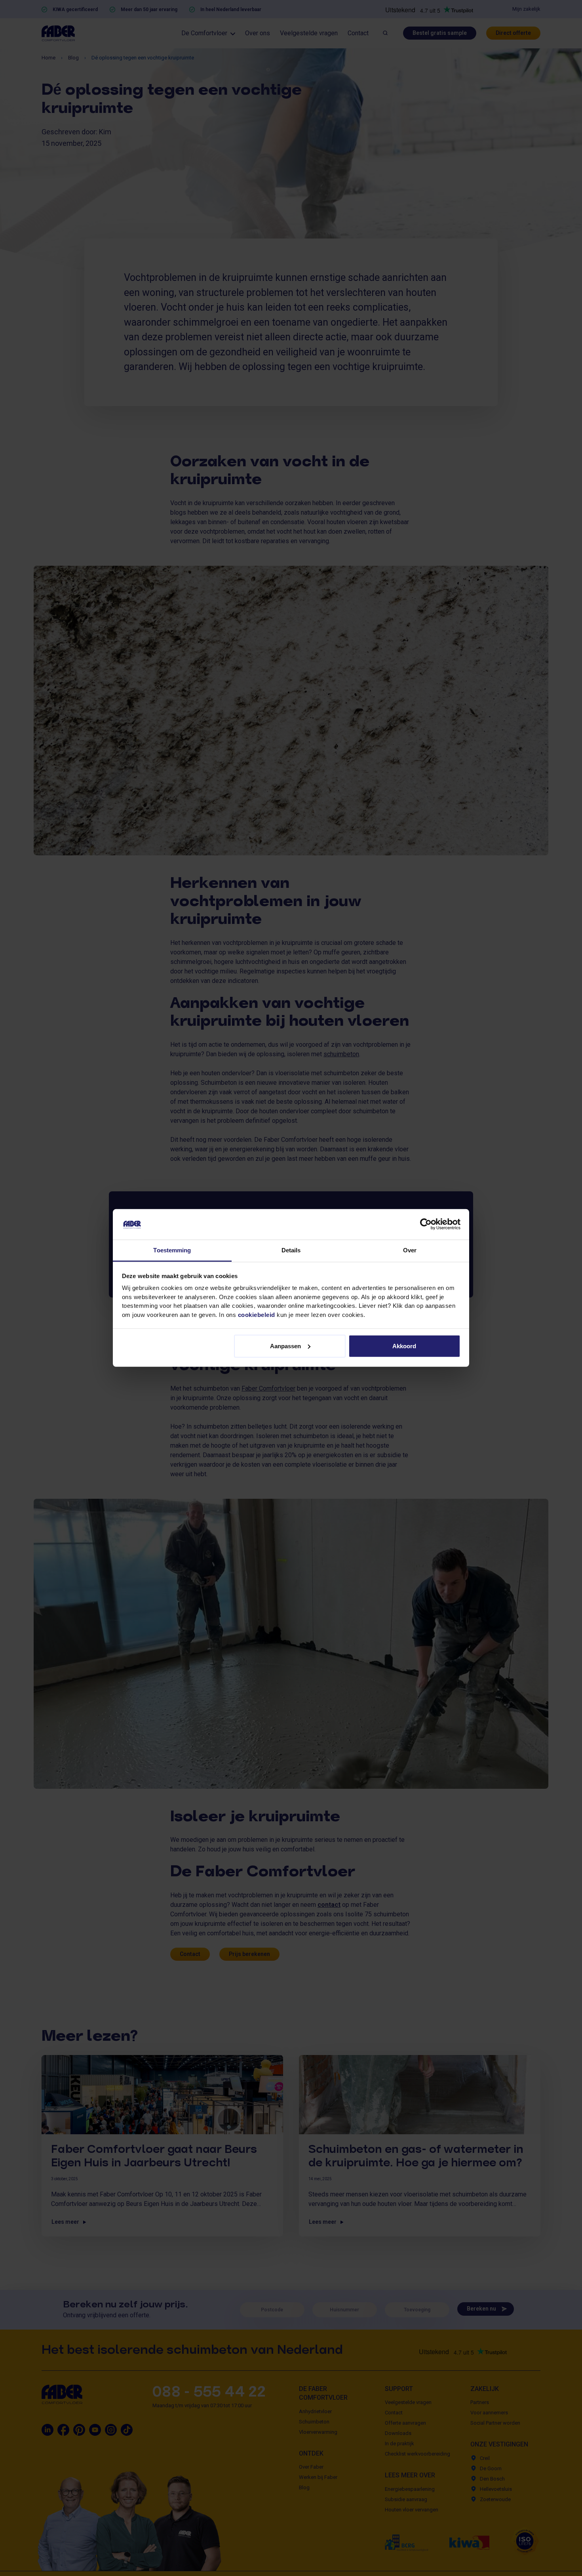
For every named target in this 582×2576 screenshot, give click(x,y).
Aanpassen (285, 1346)
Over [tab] (410, 1250)
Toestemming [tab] (172, 1250)
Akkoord (404, 1346)
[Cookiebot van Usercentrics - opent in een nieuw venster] (426, 1224)
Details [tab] (291, 1250)
